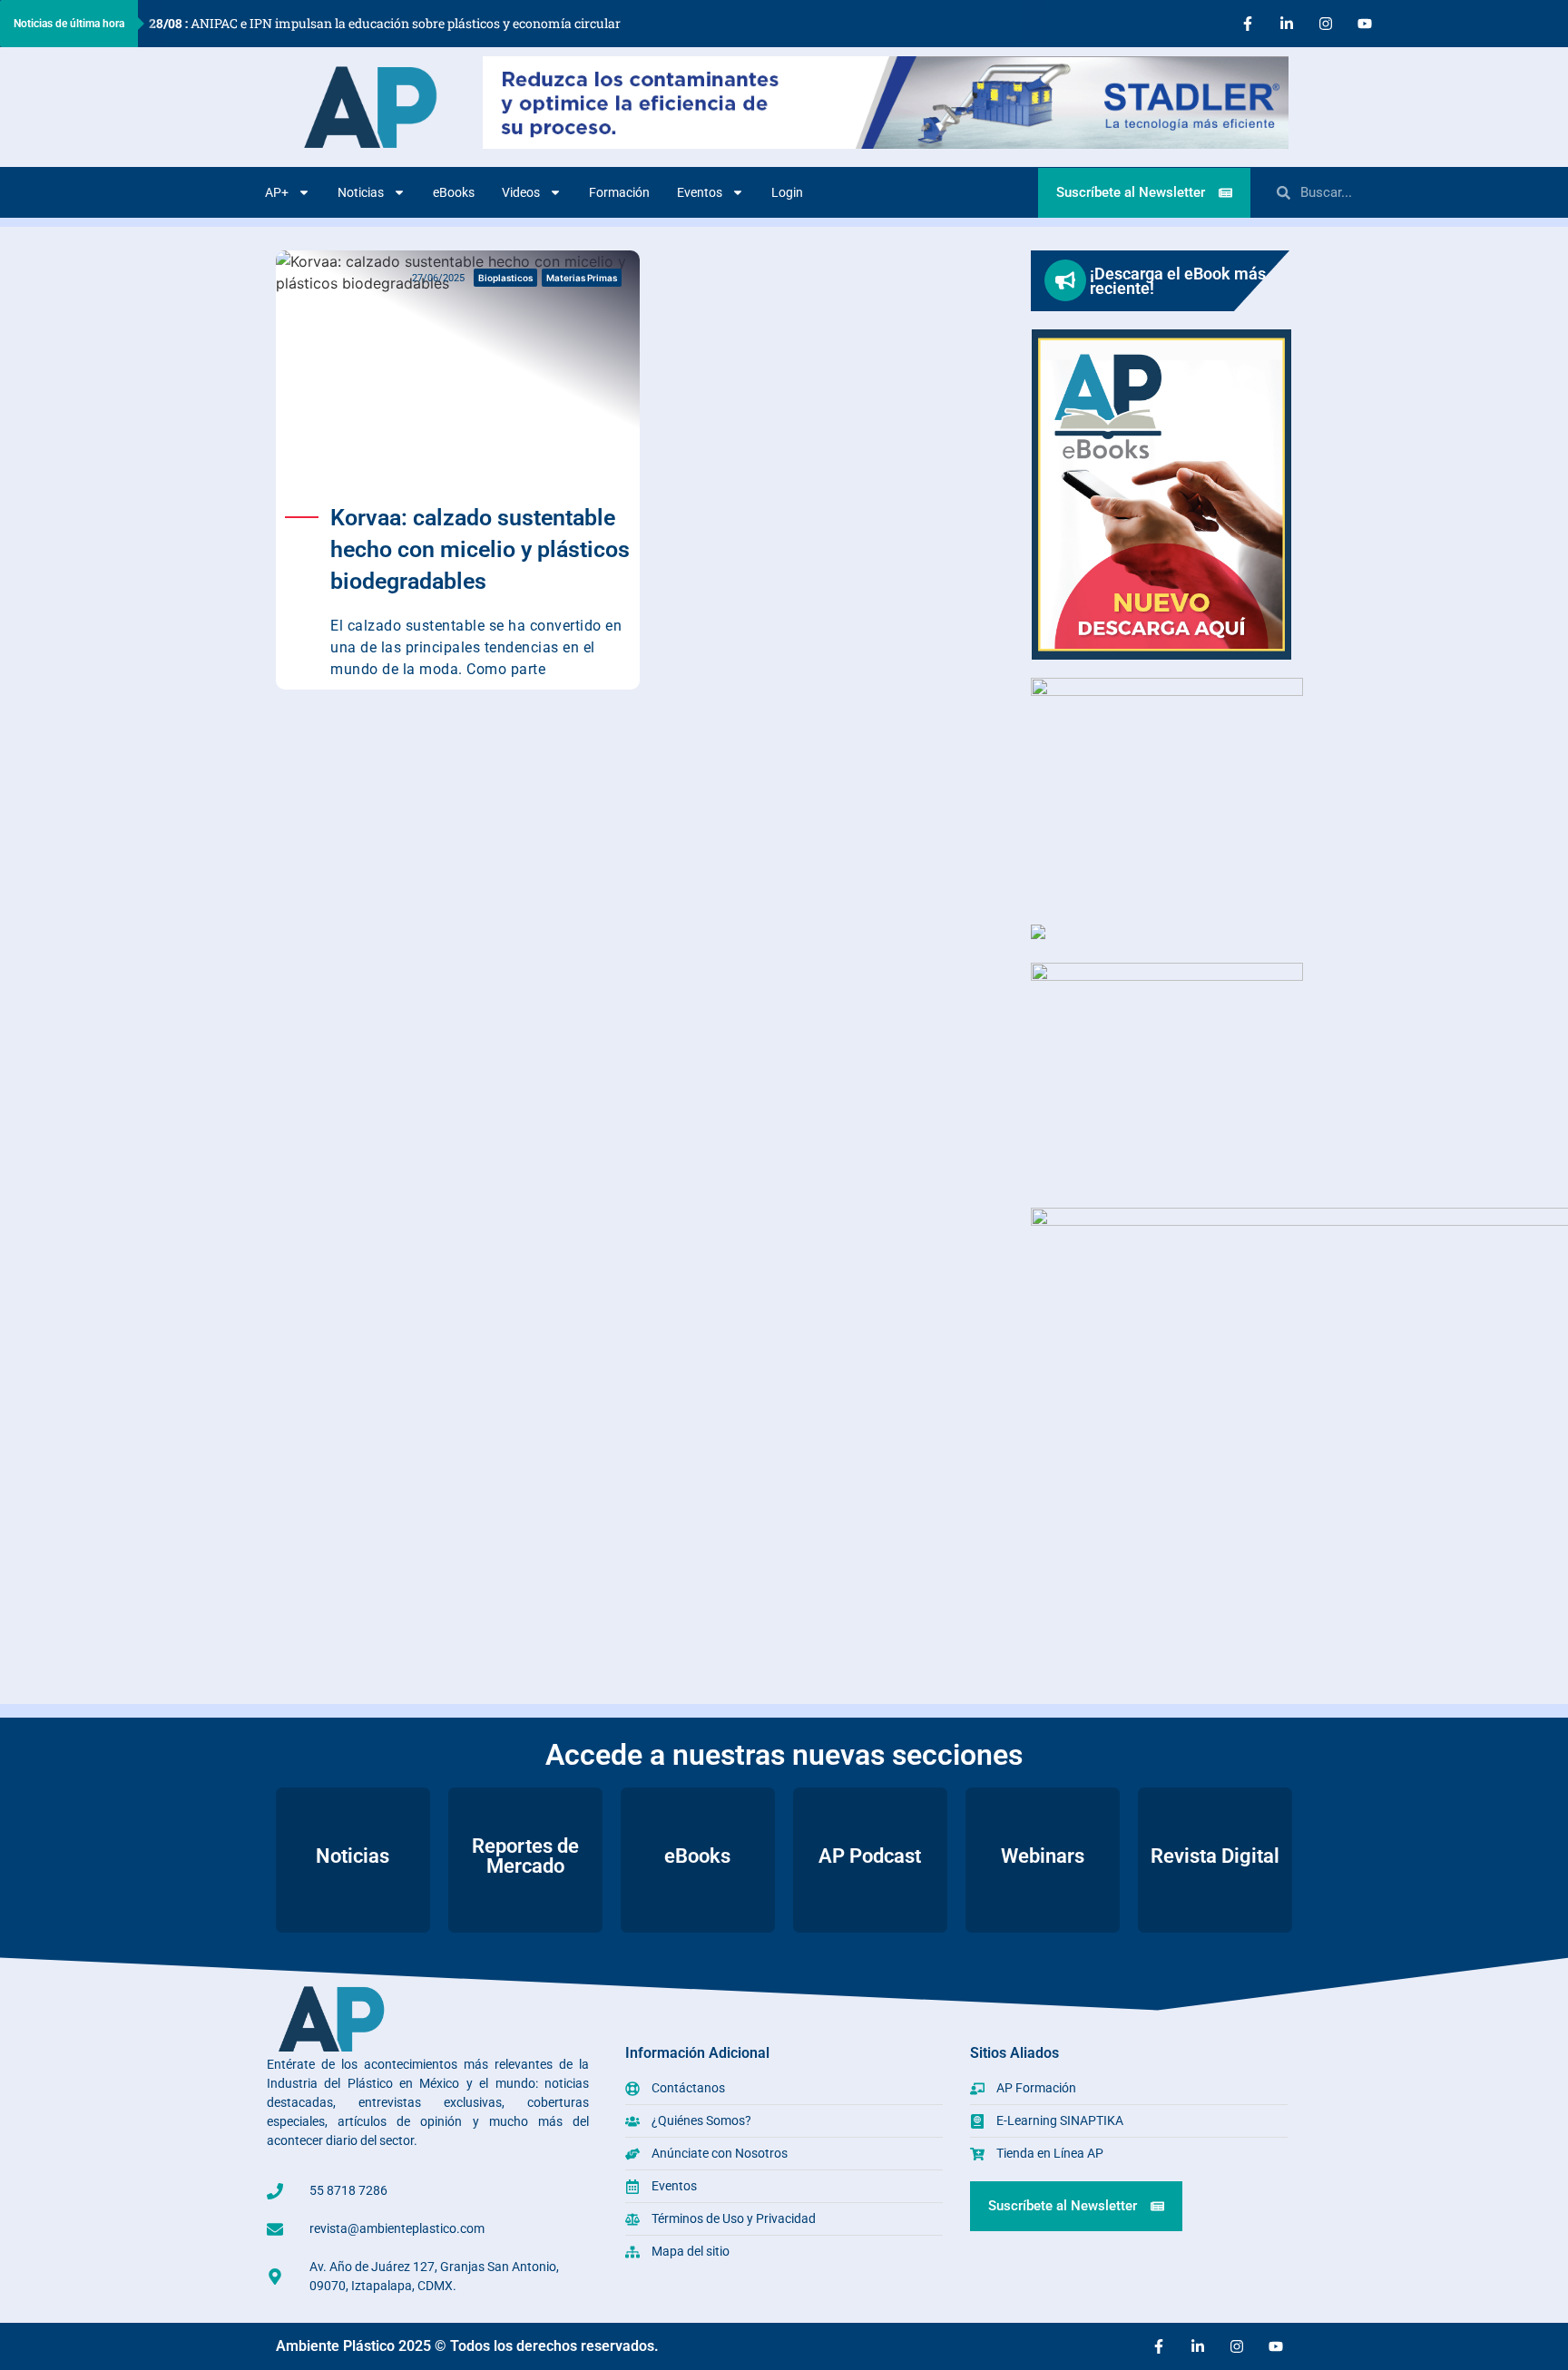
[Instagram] (1326, 24)
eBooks (454, 192)
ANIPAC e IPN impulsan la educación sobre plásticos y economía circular (385, 23)
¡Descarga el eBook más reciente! (1178, 281)
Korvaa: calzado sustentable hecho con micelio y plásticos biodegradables (480, 549)
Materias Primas (582, 278)
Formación (619, 192)
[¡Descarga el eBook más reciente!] (1065, 280)
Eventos (700, 192)
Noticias (361, 192)
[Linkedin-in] (1287, 24)
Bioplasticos (505, 278)
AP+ (277, 192)
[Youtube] (1365, 24)
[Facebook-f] (1248, 24)
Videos (521, 192)
